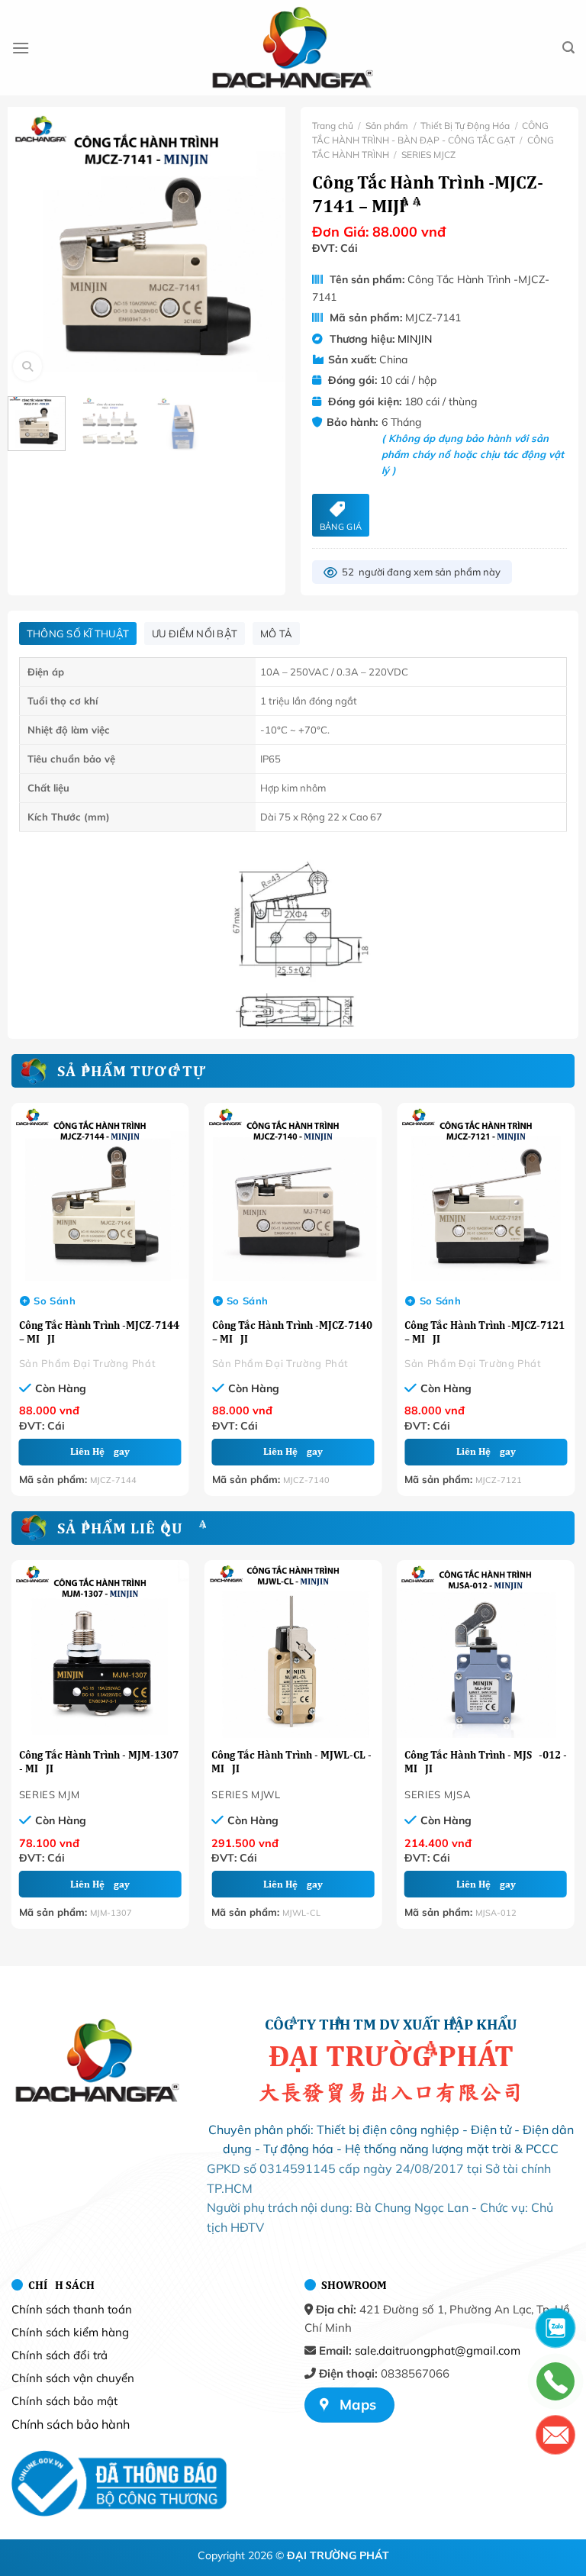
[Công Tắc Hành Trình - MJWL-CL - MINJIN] (293, 1649)
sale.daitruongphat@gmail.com (438, 2350)
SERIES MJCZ (428, 155)
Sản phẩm (387, 126)
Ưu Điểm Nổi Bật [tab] (195, 634)
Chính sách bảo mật (64, 2401)
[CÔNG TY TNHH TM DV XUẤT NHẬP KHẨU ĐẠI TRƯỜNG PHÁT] (293, 48)
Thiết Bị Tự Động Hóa (465, 126)
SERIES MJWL (246, 1794)
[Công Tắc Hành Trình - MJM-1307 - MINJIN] (100, 1649)
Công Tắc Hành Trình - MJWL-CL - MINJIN (291, 1762)
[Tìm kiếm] (568, 48)
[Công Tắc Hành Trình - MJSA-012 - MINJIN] (486, 1649)
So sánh (55, 1301)
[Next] (269, 242)
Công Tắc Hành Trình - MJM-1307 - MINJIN (99, 1762)
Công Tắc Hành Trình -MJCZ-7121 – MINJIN (485, 1332)
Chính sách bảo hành (71, 2424)
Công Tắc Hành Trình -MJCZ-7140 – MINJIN (292, 1332)
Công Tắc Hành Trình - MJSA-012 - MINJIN (486, 1762)
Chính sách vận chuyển (73, 2378)
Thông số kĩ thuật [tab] (78, 634)
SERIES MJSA (438, 1794)
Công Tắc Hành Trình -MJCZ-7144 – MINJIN (99, 1332)
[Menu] (21, 48)
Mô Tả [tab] (276, 634)
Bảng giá (341, 527)
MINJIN (415, 339)
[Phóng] (28, 367)
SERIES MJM (50, 1794)
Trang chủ (333, 126)
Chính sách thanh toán (72, 2309)
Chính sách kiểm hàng (70, 2332)
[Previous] (24, 242)
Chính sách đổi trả (60, 2355)
